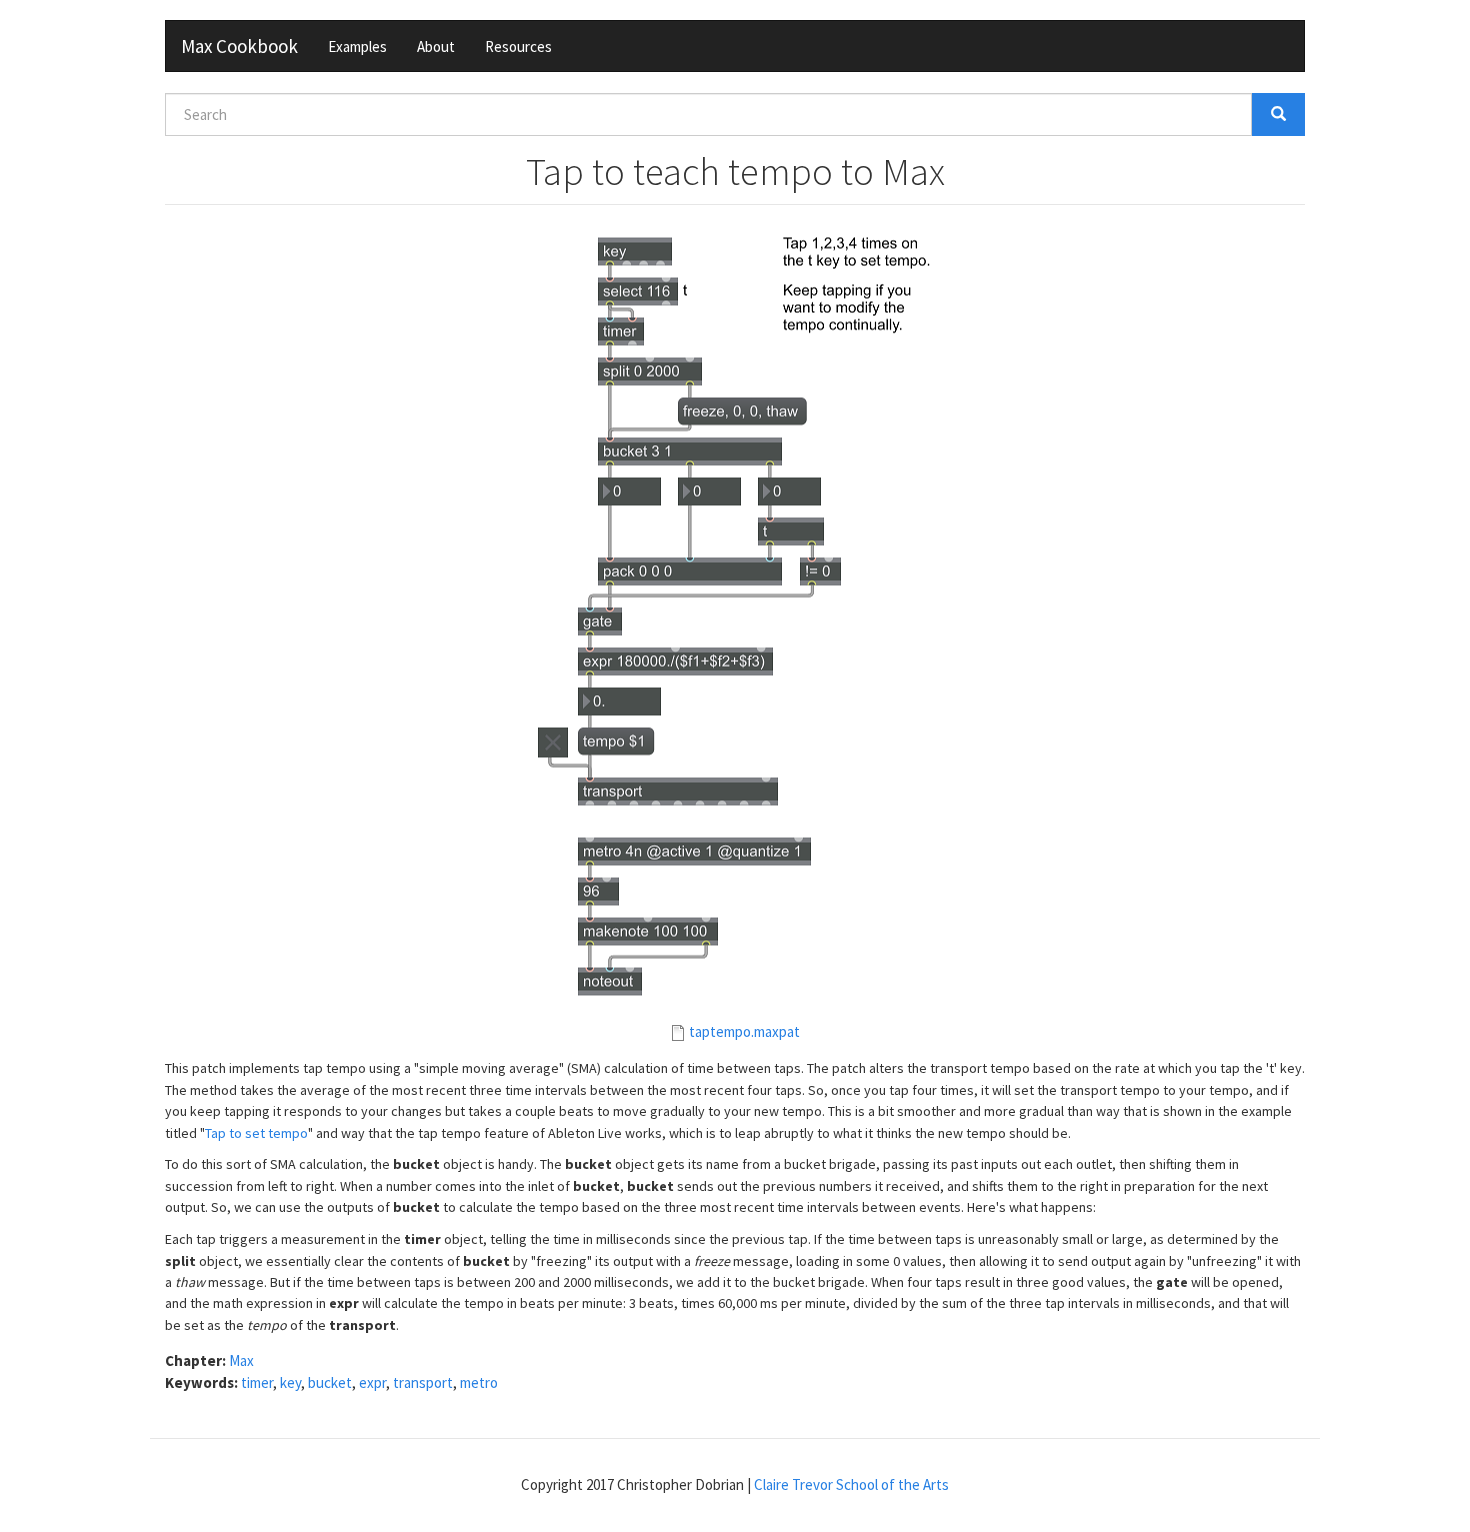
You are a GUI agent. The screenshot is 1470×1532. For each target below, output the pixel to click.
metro (479, 1382)
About (436, 46)
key (290, 1382)
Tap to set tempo (256, 1133)
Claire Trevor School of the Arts (851, 1484)
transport (423, 1382)
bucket (330, 1382)
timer (257, 1382)
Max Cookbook (239, 46)
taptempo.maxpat (744, 1031)
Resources (518, 46)
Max (241, 1360)
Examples (357, 46)
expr (372, 1382)
